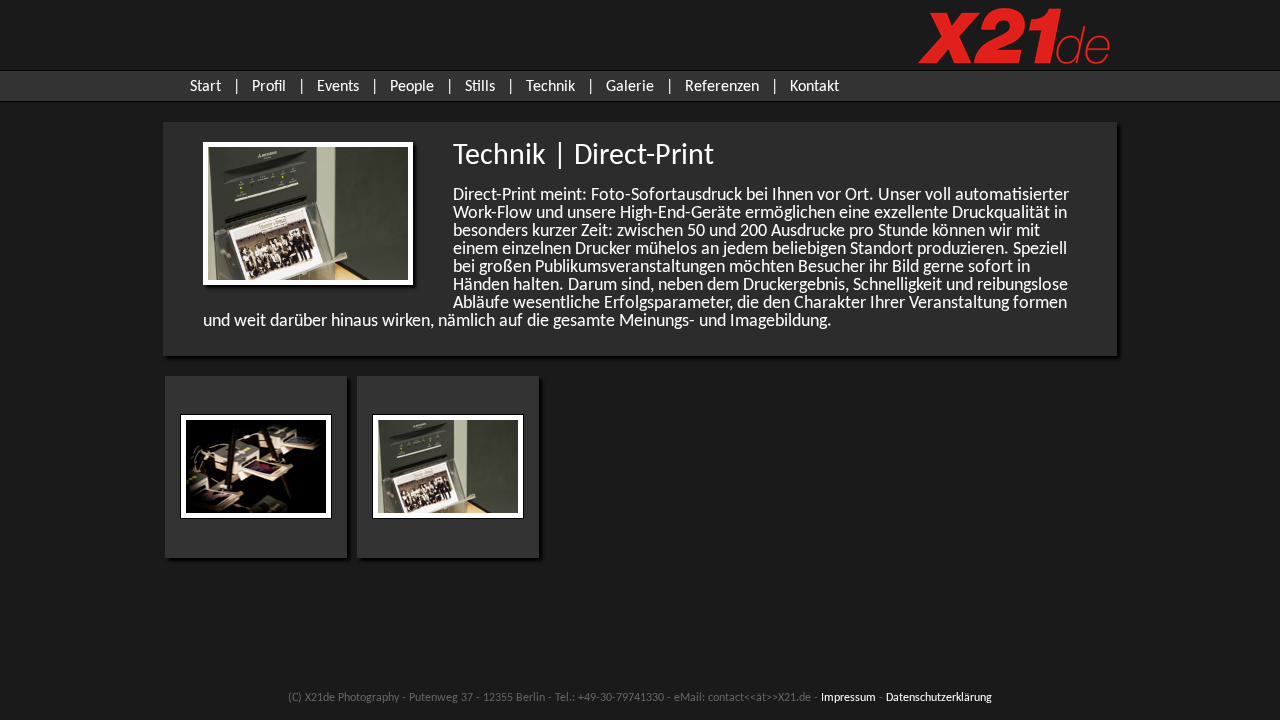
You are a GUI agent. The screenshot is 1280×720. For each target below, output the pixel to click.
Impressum (848, 698)
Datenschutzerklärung (939, 698)
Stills (480, 87)
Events (338, 87)
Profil (269, 87)
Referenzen (722, 87)
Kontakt (814, 87)
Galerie (630, 87)
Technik (550, 87)
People (412, 87)
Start (205, 87)
